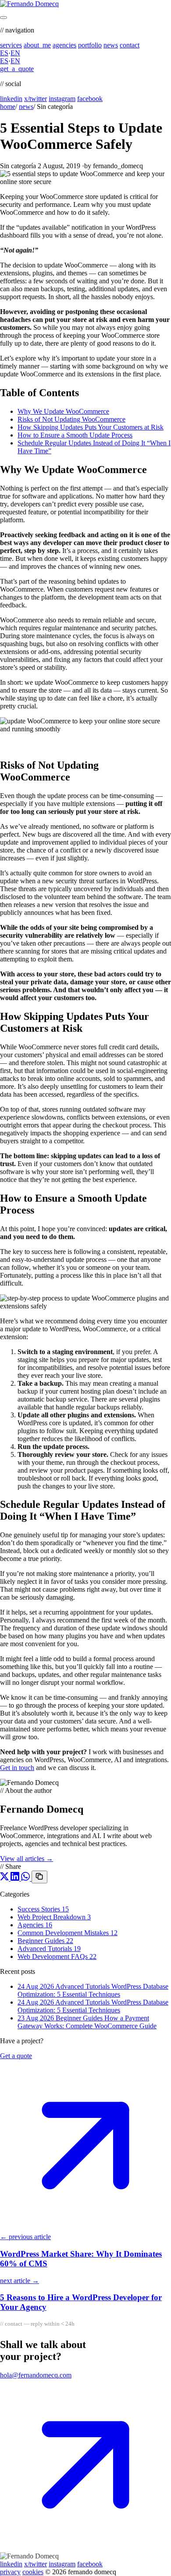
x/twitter (36, 99)
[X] (5, 1878)
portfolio (90, 45)
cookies (33, 2572)
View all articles (27, 1859)
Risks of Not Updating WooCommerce (71, 419)
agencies (64, 45)
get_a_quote (17, 69)
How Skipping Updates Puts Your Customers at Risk (91, 427)
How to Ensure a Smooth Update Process (75, 435)
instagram (62, 99)
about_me (37, 45)
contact (130, 45)
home (8, 107)
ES (4, 53)
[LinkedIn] (16, 1878)
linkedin (11, 99)
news (111, 45)
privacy (10, 2572)
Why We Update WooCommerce (63, 411)
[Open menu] (4, 18)
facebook (90, 99)
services (11, 45)
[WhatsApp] (26, 1878)
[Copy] (39, 1877)
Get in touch (17, 1768)
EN (15, 53)
